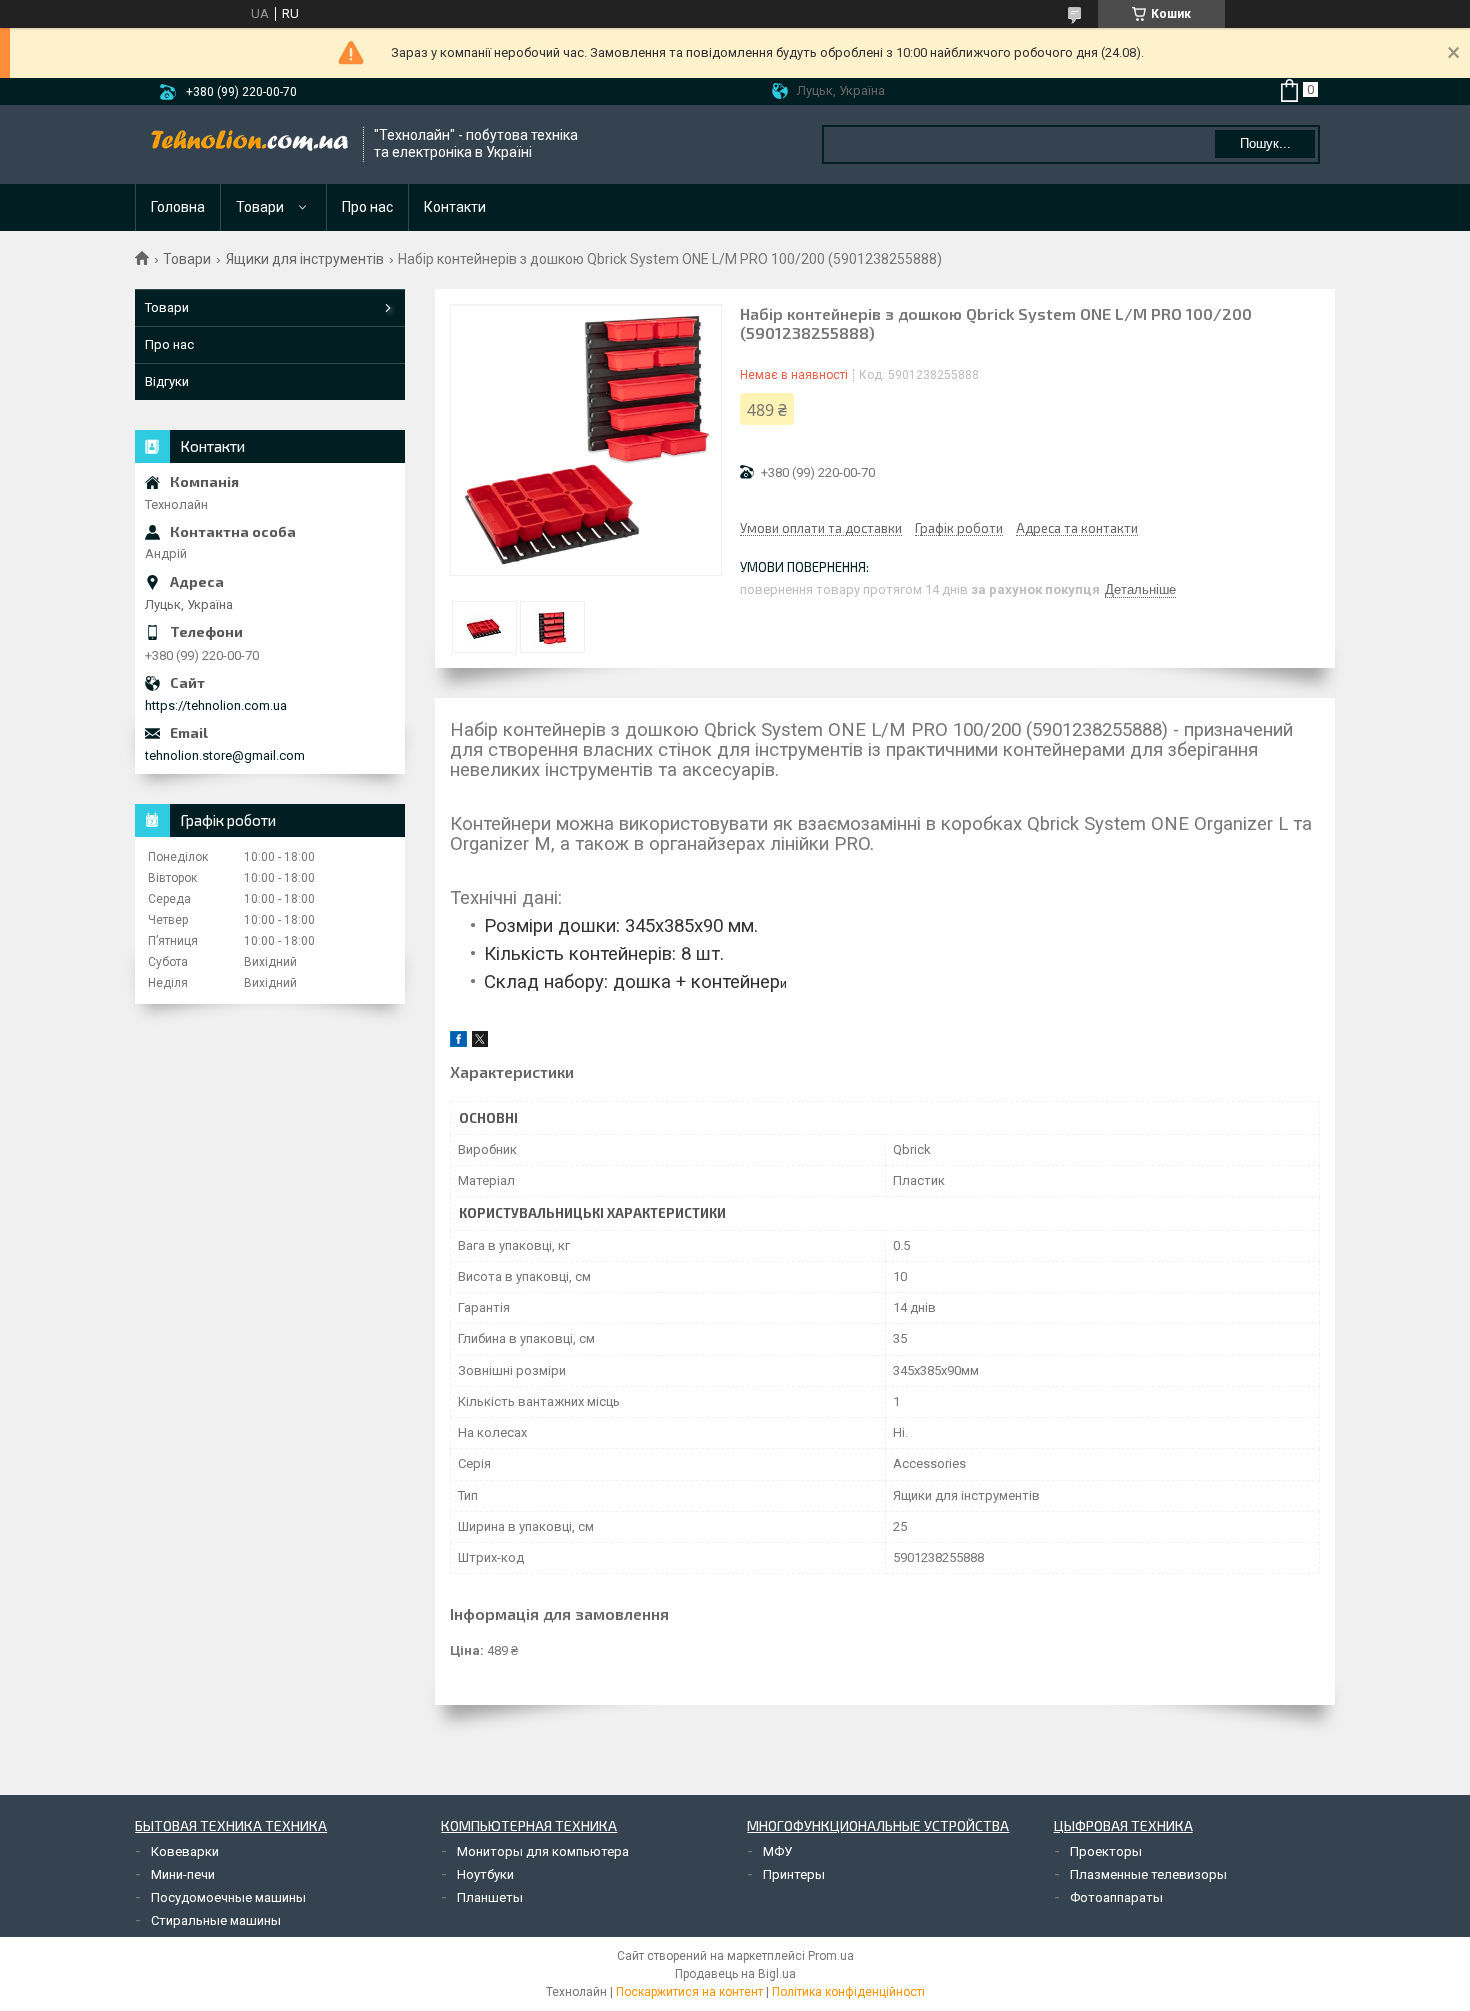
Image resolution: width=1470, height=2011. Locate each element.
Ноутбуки (485, 1874)
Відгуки (167, 381)
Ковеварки (185, 1851)
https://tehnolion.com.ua (216, 705)
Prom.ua (831, 1956)
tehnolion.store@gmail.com (225, 755)
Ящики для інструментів (305, 259)
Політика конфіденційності (848, 1992)
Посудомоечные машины (228, 1897)
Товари (260, 207)
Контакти (455, 207)
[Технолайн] (250, 144)
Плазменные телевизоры (1148, 1874)
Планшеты (490, 1897)
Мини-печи (183, 1874)
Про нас (367, 207)
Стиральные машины (216, 1920)
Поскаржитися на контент (689, 1992)
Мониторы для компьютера (543, 1851)
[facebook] (458, 1042)
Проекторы (1106, 1851)
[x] (480, 1042)
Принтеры (794, 1874)
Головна (178, 207)
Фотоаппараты (1116, 1897)
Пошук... (1265, 143)
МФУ (777, 1851)
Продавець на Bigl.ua (735, 1974)
